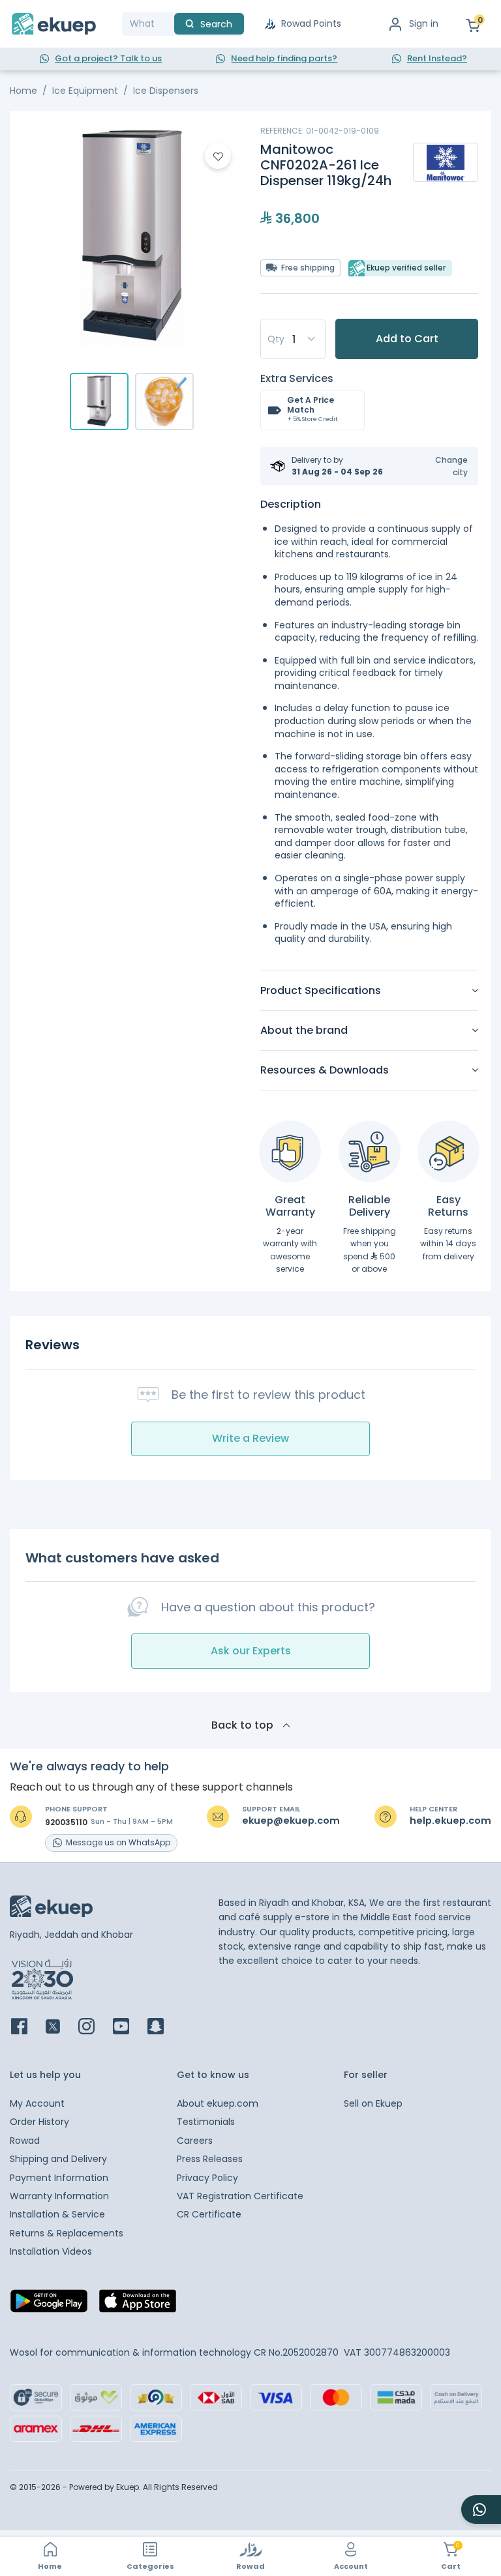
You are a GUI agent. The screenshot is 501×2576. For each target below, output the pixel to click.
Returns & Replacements (67, 2233)
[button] (443, 466)
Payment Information (59, 2178)
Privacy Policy (207, 2178)
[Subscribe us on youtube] (129, 2027)
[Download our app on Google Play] (49, 2304)
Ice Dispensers (166, 91)
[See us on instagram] (94, 2027)
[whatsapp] (481, 2510)
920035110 (66, 1822)
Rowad (25, 2141)
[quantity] (293, 339)
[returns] (448, 1151)
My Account (37, 2103)
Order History (39, 2122)
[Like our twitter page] (61, 2027)
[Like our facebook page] (27, 2027)
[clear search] (169, 24)
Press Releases (210, 2159)
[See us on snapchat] (163, 2027)
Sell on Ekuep (373, 2103)
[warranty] (290, 1151)
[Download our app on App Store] (138, 2304)
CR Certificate (209, 2214)
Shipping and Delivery (58, 2159)
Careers (195, 2141)
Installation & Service (57, 2214)
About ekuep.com (218, 2103)
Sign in (424, 23)
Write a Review (250, 1438)
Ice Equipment (85, 91)
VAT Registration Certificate (240, 2196)
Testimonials (206, 2122)
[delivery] (370, 1151)
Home (23, 91)
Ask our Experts (251, 1651)
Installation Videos (51, 2251)
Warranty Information (59, 2196)
